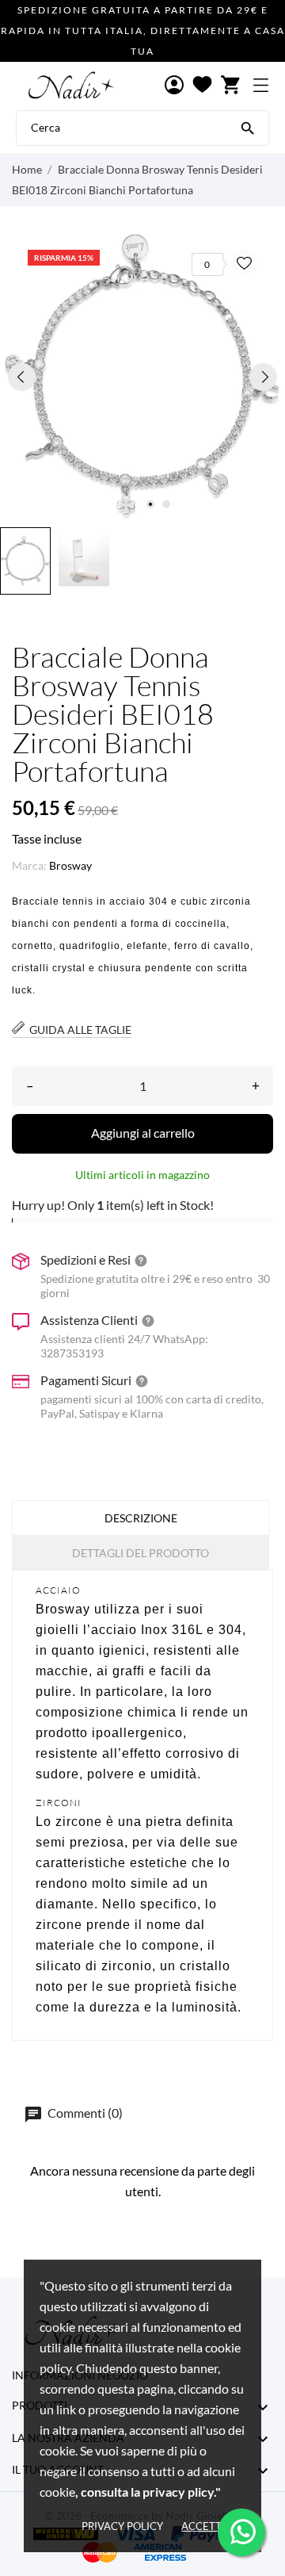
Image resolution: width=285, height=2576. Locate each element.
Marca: (29, 865)
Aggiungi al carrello (143, 1133)
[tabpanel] (142, 377)
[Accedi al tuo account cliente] (174, 86)
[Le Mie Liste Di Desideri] (202, 86)
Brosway (70, 865)
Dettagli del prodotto (141, 1553)
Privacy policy (122, 2526)
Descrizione (141, 1518)
